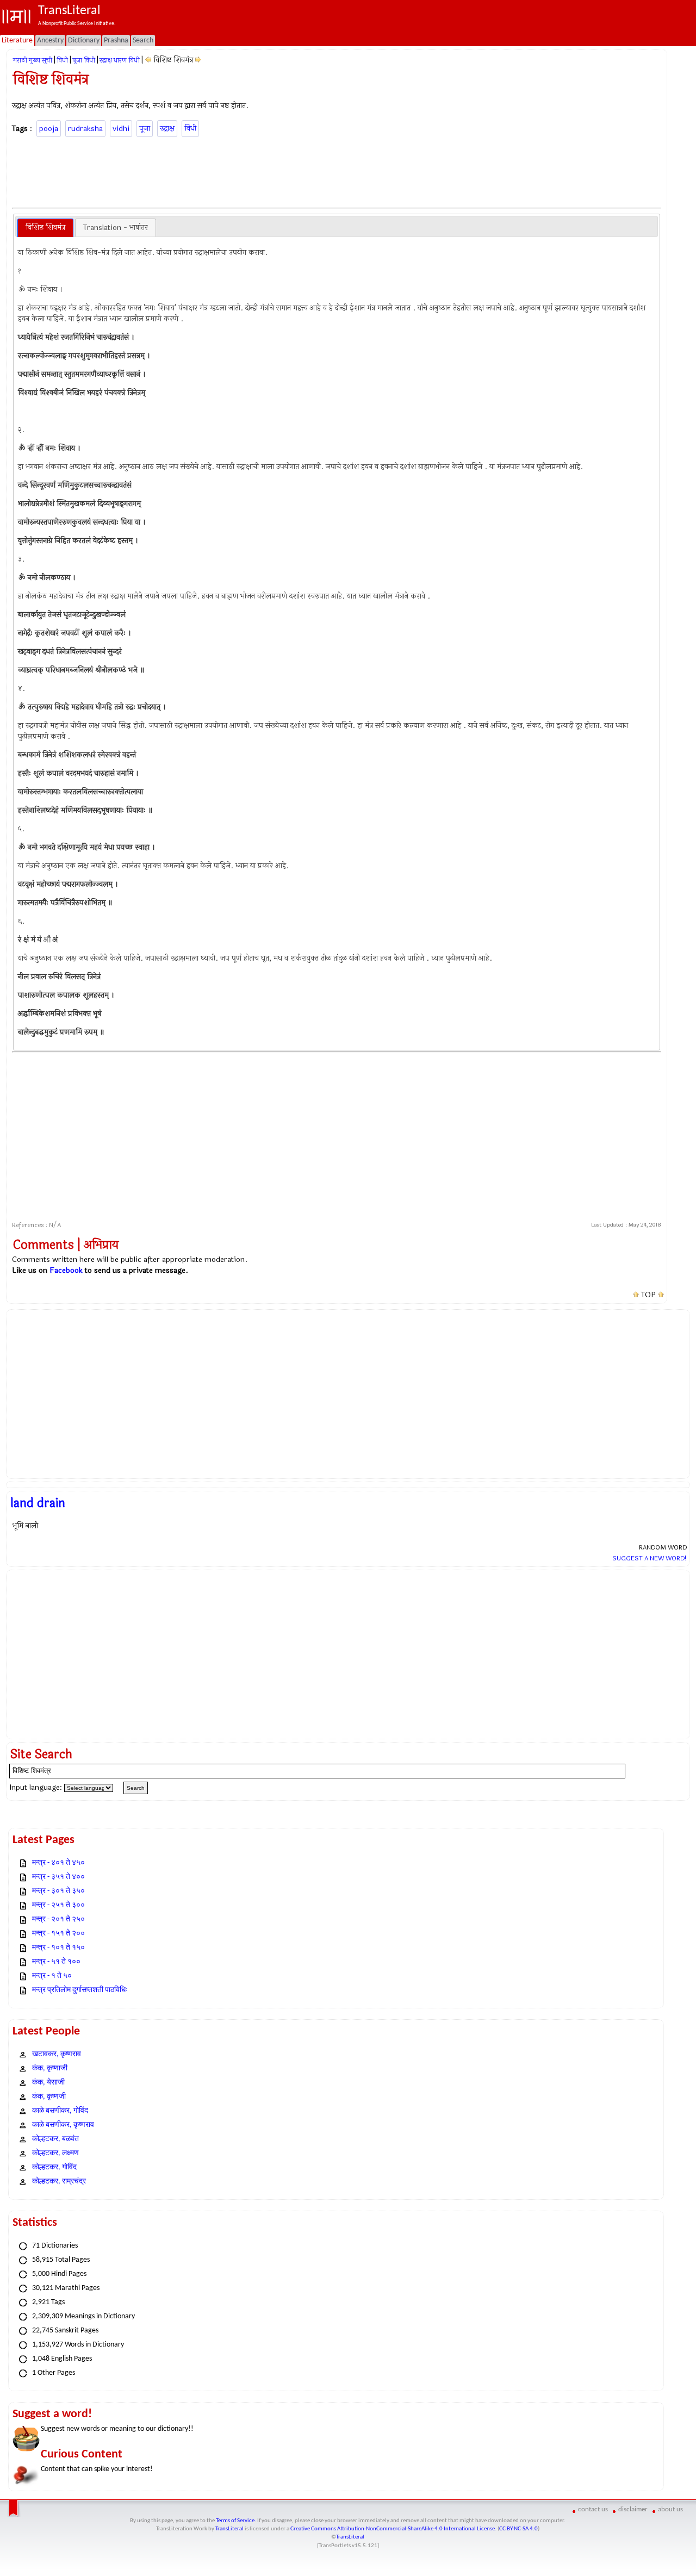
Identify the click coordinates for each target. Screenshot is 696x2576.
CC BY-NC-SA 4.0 (518, 2529)
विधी (62, 60)
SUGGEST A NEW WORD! (650, 1558)
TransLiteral (229, 2529)
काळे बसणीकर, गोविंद (60, 2111)
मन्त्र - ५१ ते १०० (56, 1962)
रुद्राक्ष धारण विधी (120, 60)
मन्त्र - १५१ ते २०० (58, 1934)
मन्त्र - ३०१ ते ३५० (58, 1891)
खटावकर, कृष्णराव (57, 2054)
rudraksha (85, 129)
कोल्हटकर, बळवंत (55, 2139)
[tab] (45, 228)
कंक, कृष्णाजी (50, 2068)
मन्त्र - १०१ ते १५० (58, 1948)
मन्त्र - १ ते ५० (52, 1976)
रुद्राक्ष (167, 129)
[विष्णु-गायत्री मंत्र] (198, 60)
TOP (648, 1295)
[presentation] (45, 228)
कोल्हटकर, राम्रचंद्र (59, 2182)
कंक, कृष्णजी (49, 2097)
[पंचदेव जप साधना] (148, 60)
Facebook (66, 1270)
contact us (593, 2509)
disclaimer (633, 2509)
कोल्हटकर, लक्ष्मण (55, 2153)
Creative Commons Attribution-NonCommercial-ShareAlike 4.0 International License (393, 2529)
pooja (49, 129)
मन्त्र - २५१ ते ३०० (58, 1905)
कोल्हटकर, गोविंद (54, 2167)
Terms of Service (235, 2521)
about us (670, 2509)
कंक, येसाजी (48, 2083)
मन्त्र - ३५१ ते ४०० (58, 1877)
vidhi (121, 129)
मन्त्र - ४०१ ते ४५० (58, 1863)
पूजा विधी (84, 60)
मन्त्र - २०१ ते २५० (58, 1919)
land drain (38, 1503)
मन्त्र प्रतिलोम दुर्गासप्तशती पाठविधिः (80, 1990)
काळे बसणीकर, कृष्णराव (63, 2125)
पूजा (145, 129)
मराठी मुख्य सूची (33, 60)
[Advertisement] (337, 171)
